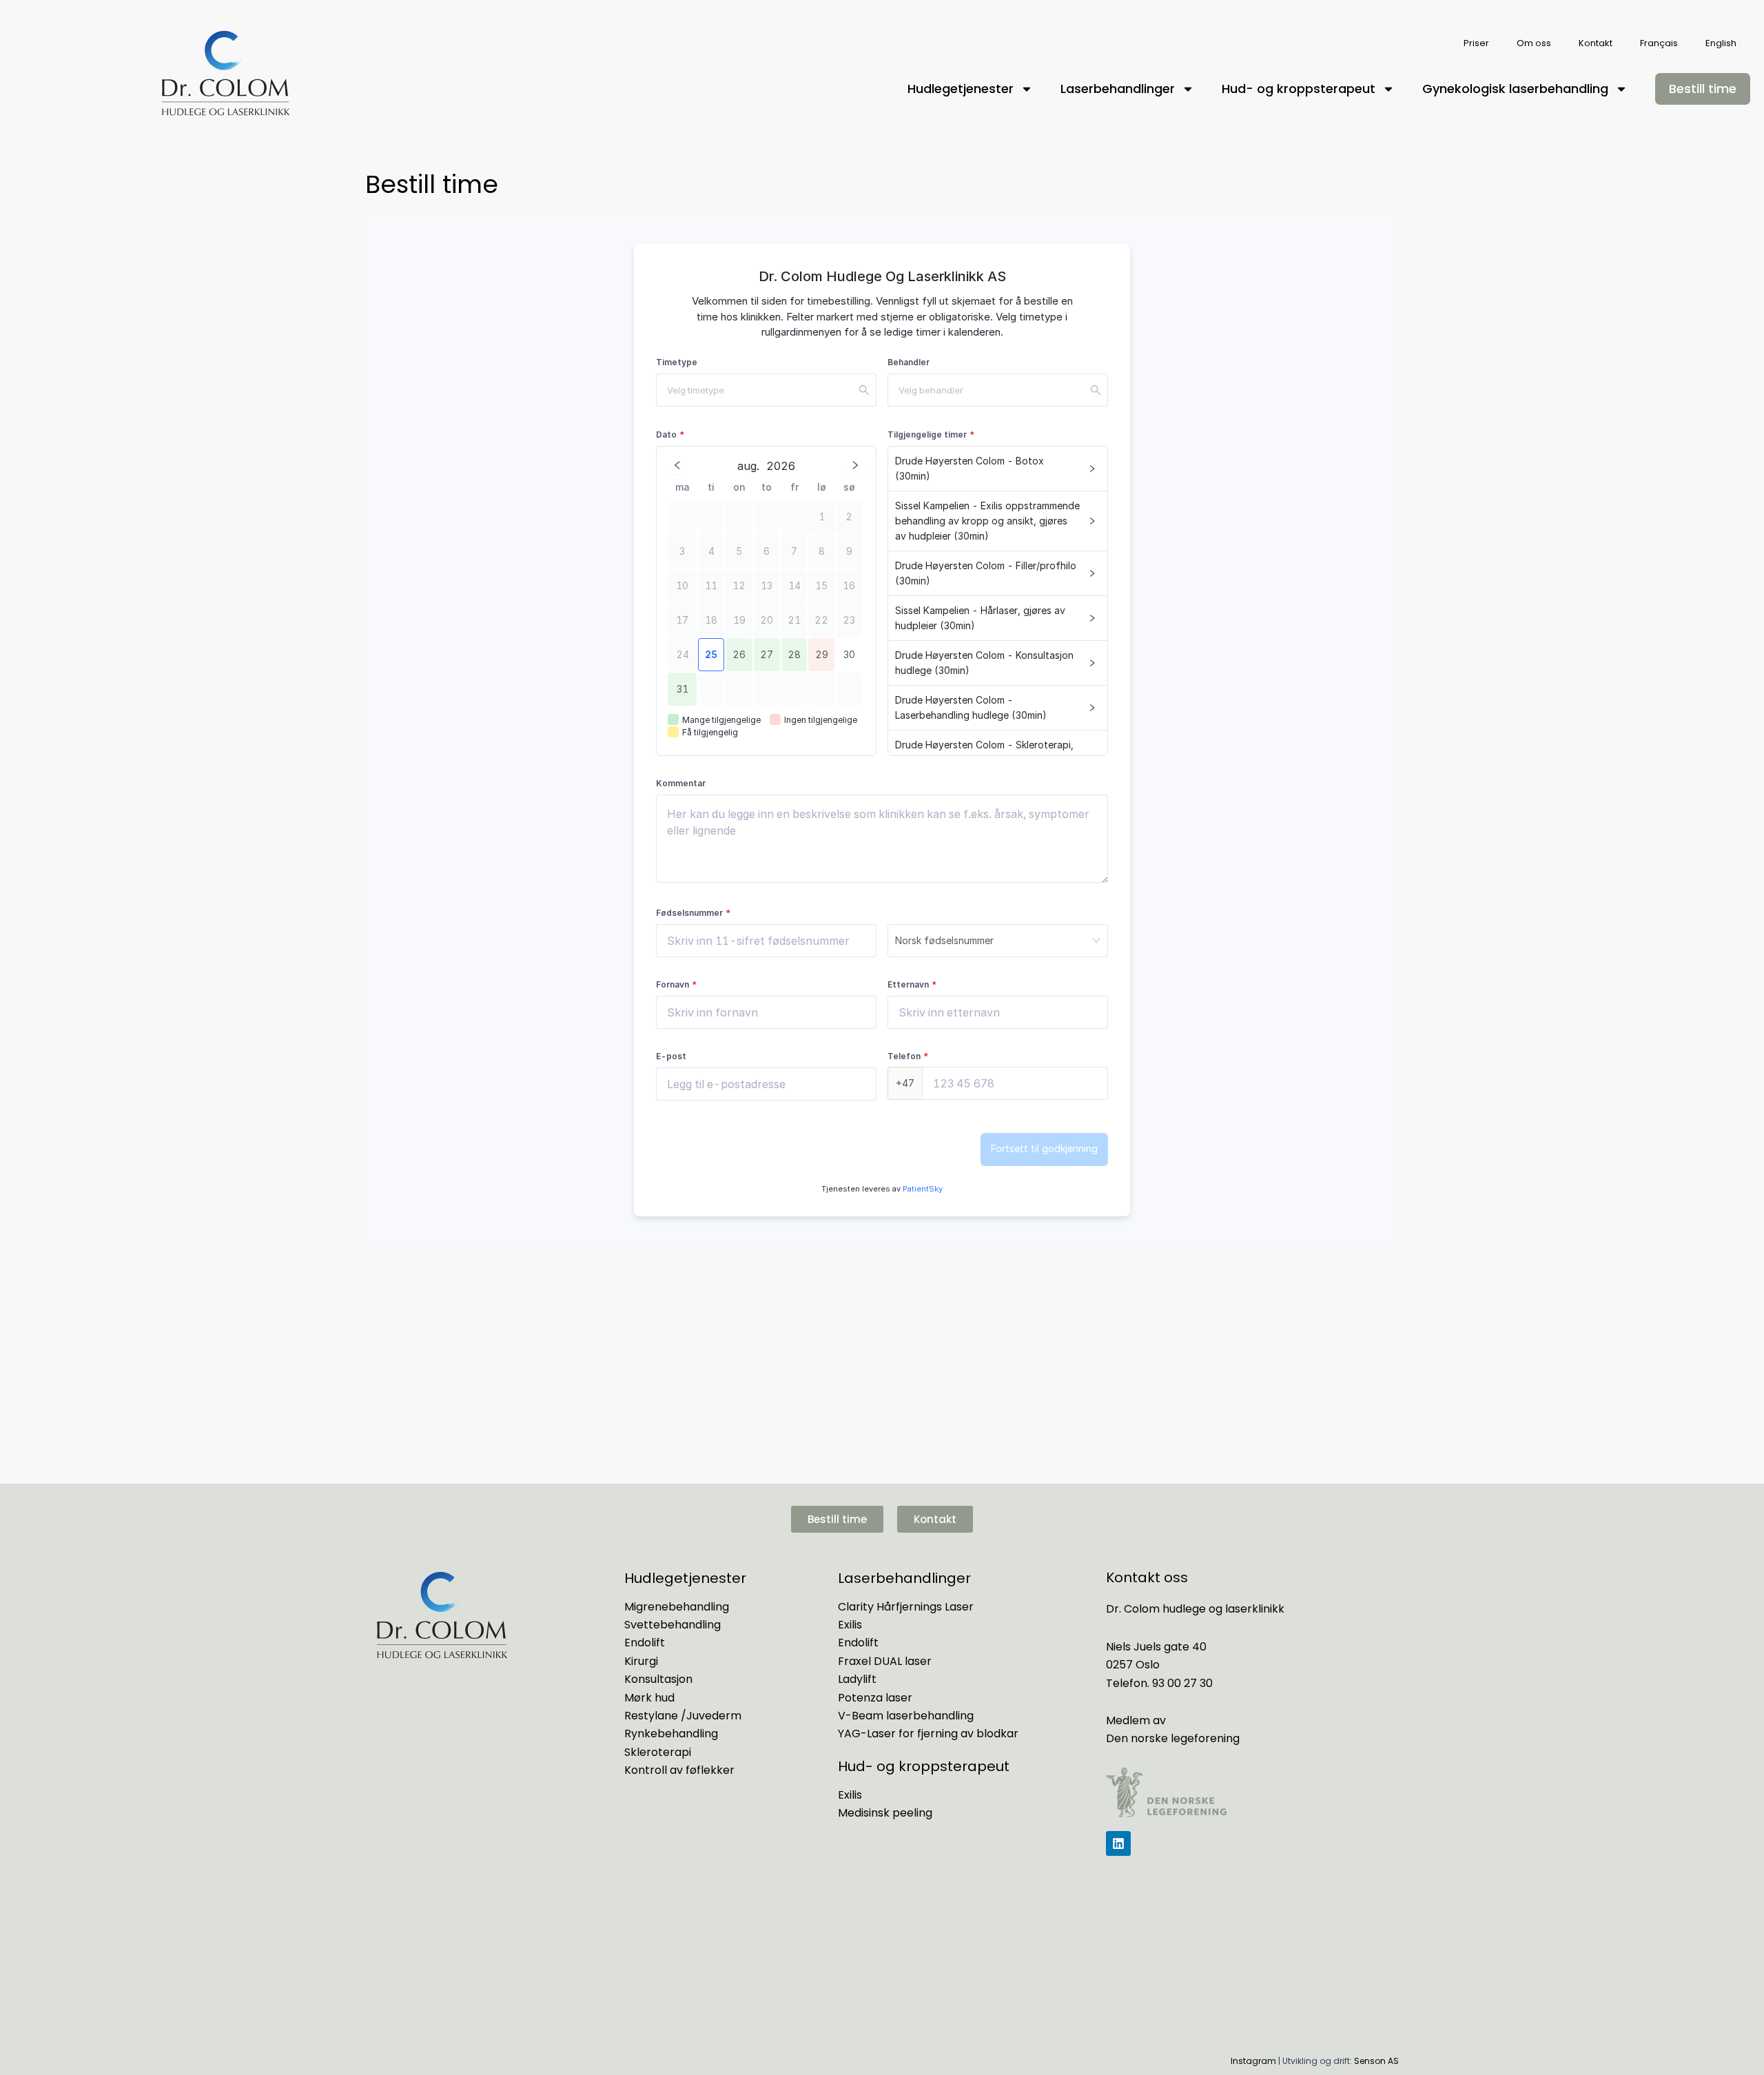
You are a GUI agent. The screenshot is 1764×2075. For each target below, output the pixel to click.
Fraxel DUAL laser (885, 1661)
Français (1659, 43)
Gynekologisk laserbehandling (1515, 89)
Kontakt (1596, 43)
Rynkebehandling (671, 1734)
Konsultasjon (658, 1679)
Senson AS (1376, 2061)
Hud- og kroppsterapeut (1299, 89)
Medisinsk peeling (885, 1813)
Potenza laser (875, 1698)
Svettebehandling (673, 1625)
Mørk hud (649, 1698)
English (1721, 43)
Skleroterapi (658, 1752)
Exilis (850, 1625)
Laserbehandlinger (1118, 89)
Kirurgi (641, 1661)
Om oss (1534, 43)
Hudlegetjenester (961, 89)
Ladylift (857, 1679)
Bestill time (1703, 89)
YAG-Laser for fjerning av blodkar (928, 1734)
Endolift (645, 1643)
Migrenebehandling (677, 1607)
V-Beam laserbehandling (906, 1716)
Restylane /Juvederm (683, 1716)
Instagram (1253, 2061)
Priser (1476, 43)
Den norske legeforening (1173, 1738)
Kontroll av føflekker (679, 1770)
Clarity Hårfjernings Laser (906, 1607)
